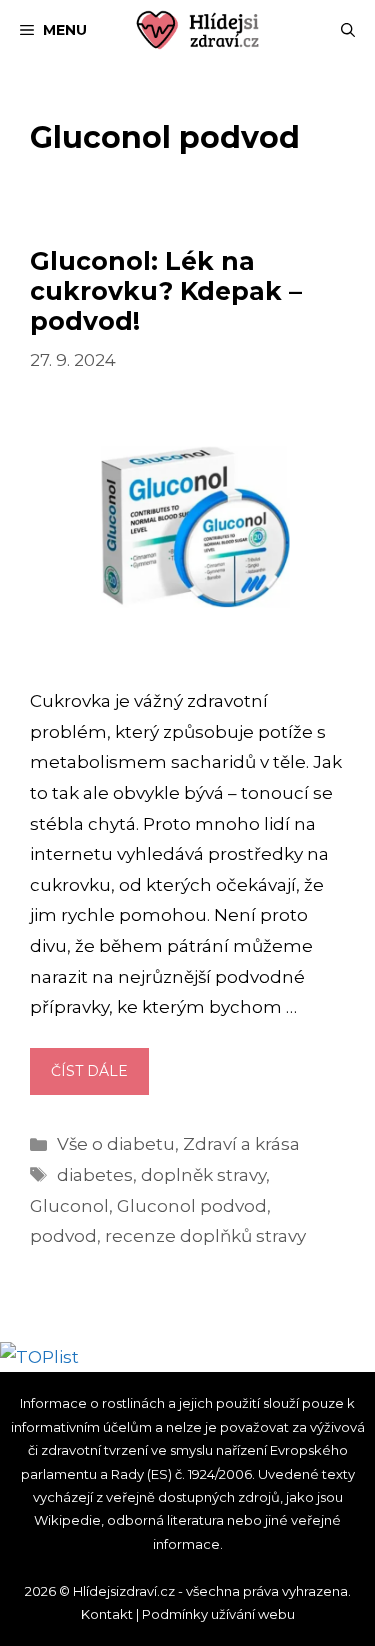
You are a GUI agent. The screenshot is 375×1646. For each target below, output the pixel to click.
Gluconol (69, 1206)
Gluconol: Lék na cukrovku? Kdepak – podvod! (166, 291)
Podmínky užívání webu (218, 1614)
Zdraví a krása (241, 1144)
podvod (63, 1236)
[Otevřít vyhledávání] (348, 30)
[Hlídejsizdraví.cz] (197, 30)
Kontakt (107, 1614)
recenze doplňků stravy (205, 1236)
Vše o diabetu (116, 1144)
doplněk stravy (203, 1175)
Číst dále (100, 1078)
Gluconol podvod (192, 1206)
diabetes (95, 1175)
